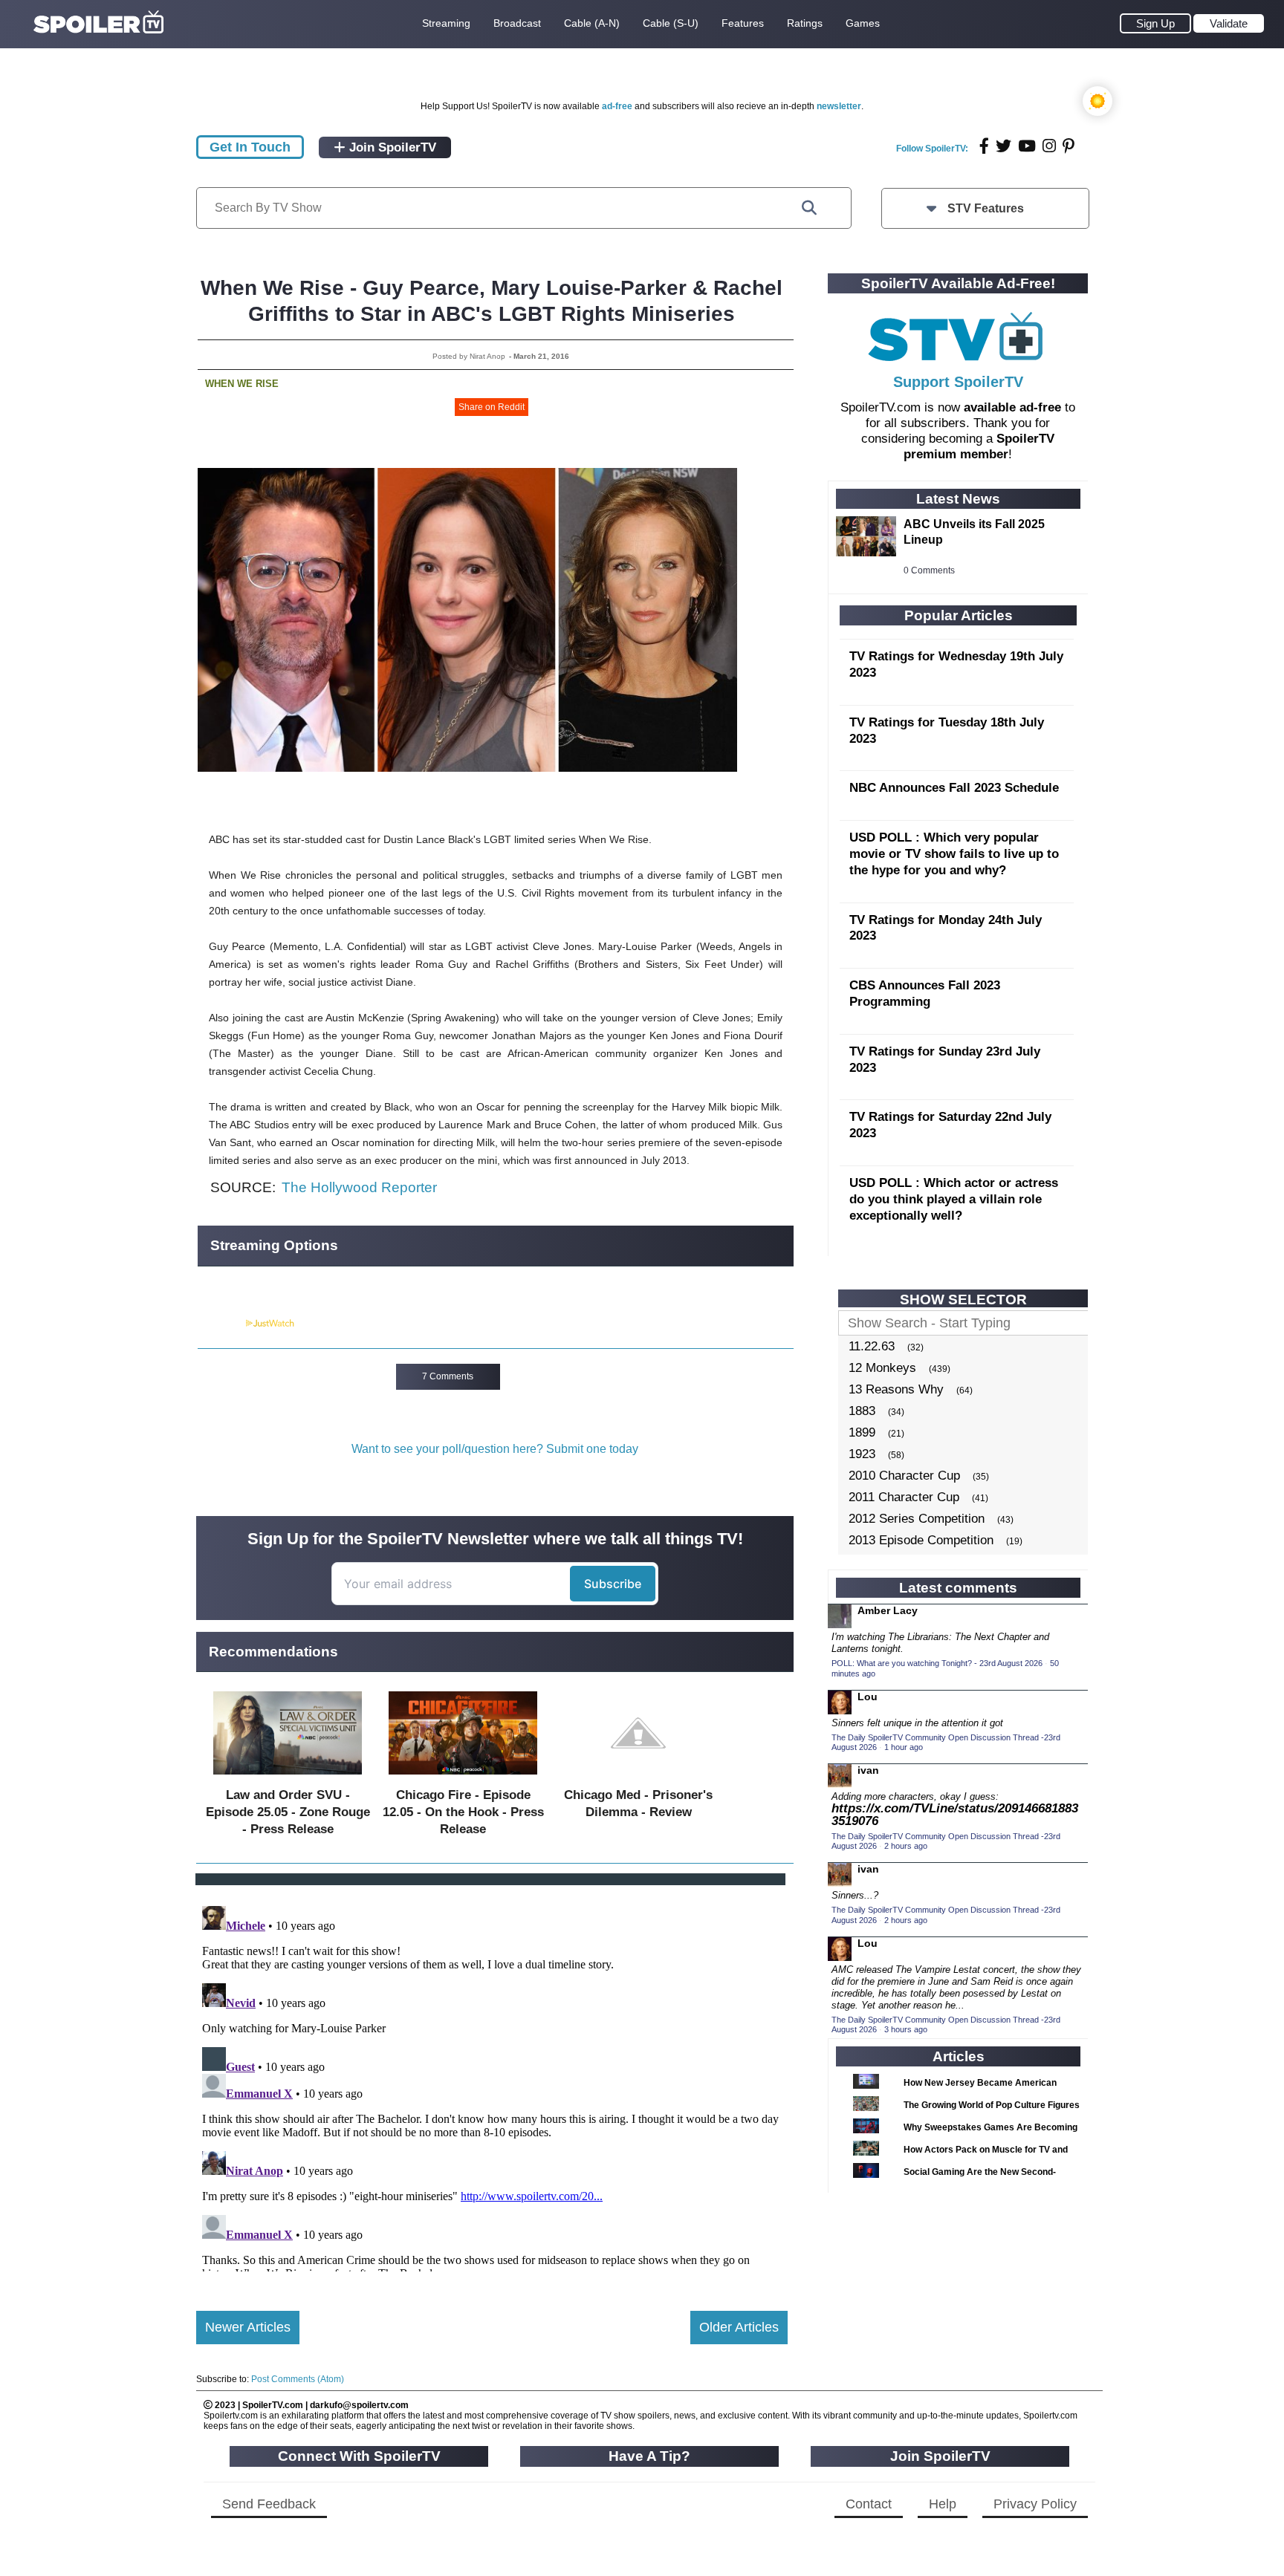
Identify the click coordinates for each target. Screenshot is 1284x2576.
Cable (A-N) (592, 23)
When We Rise (242, 384)
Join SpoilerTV (391, 147)
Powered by (221, 1324)
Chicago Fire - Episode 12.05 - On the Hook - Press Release (463, 1812)
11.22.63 (872, 1346)
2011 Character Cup (904, 1497)
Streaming (446, 23)
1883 (862, 1411)
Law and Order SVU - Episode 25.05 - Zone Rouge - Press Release (288, 1812)
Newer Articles (248, 2327)
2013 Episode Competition (921, 1540)
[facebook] (984, 146)
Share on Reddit (492, 407)
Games (863, 23)
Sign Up (1155, 23)
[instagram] (1049, 146)
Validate (1229, 23)
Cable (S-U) (671, 23)
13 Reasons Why (896, 1389)
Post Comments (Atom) (298, 2379)
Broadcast (517, 23)
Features (743, 23)
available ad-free (1012, 407)
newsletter (839, 106)
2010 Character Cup (904, 1476)
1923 (862, 1454)
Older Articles (739, 2327)
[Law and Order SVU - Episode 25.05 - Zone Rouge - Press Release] (288, 1778)
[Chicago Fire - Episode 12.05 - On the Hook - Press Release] (463, 1778)
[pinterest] (1069, 146)
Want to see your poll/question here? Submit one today (495, 1449)
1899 (862, 1432)
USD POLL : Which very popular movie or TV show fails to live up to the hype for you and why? (954, 854)
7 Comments (448, 1376)
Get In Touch (250, 147)
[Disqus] (492, 2086)
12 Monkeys (882, 1368)
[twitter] (1003, 146)
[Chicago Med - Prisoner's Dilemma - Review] (638, 1778)
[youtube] (1027, 146)
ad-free (617, 106)
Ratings (805, 23)
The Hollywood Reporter (359, 1187)
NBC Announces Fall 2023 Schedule (954, 788)
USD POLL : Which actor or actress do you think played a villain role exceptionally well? (954, 1199)
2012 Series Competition (917, 1519)
